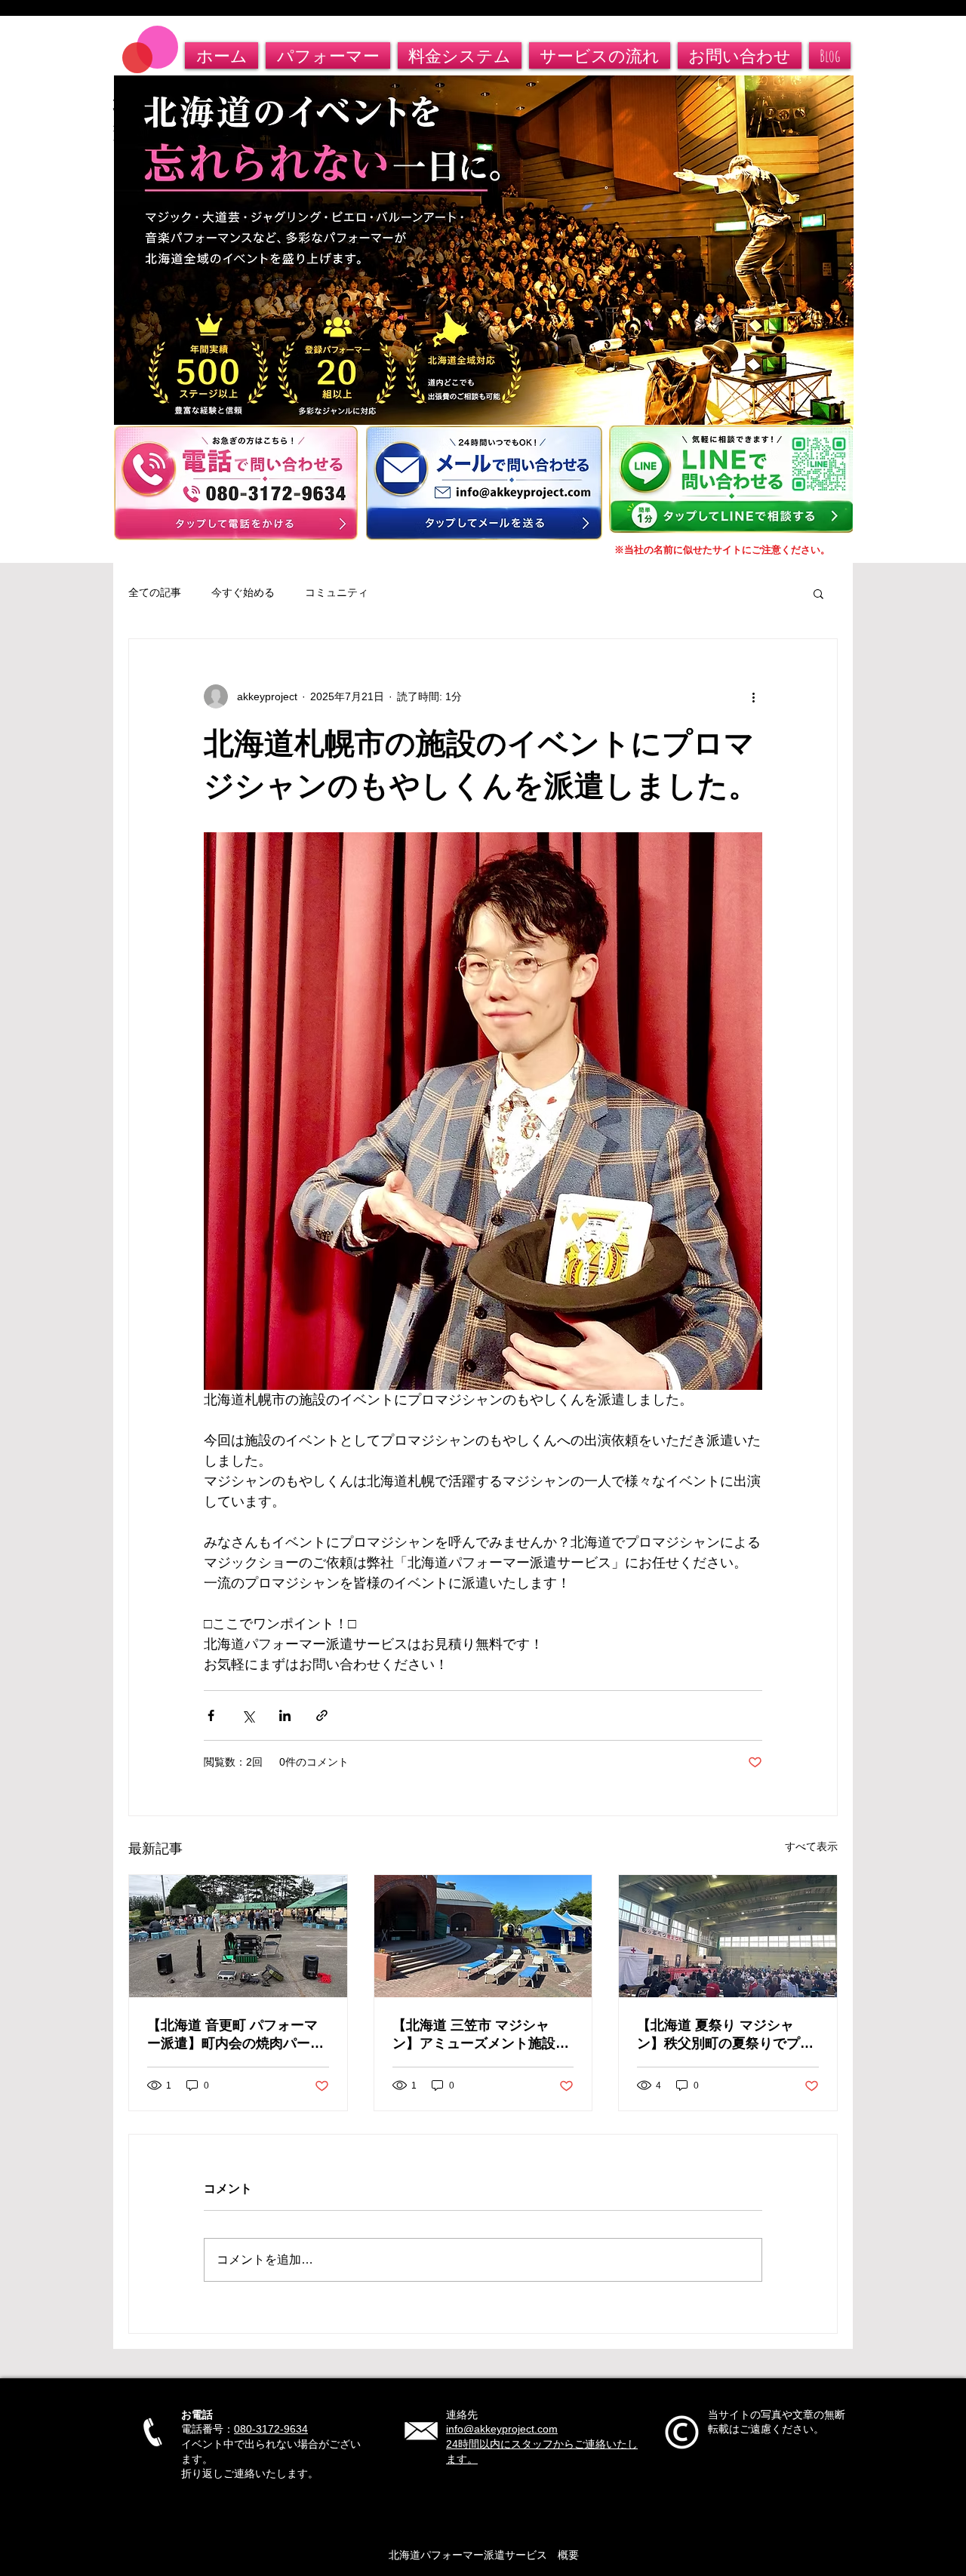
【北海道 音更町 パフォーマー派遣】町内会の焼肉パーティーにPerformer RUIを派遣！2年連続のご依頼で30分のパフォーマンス (235, 2035)
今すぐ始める (243, 592)
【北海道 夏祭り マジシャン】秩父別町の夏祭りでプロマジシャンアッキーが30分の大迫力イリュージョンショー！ (726, 2035)
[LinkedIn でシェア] (285, 1715)
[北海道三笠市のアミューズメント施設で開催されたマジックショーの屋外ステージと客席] (483, 1936)
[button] (818, 593)
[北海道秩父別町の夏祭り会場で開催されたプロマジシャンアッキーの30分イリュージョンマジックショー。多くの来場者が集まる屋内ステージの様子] (728, 1936)
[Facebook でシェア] (211, 1715)
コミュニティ (337, 592)
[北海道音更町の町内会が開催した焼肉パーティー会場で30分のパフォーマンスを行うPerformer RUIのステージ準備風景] (238, 1936)
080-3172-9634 (271, 2429)
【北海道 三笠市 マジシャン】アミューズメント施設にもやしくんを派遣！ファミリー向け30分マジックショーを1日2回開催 (481, 2035)
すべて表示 (811, 1846)
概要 (563, 2555)
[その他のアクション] (753, 696)
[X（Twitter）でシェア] (248, 1715)
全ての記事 (155, 592)
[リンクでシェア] (322, 1715)
